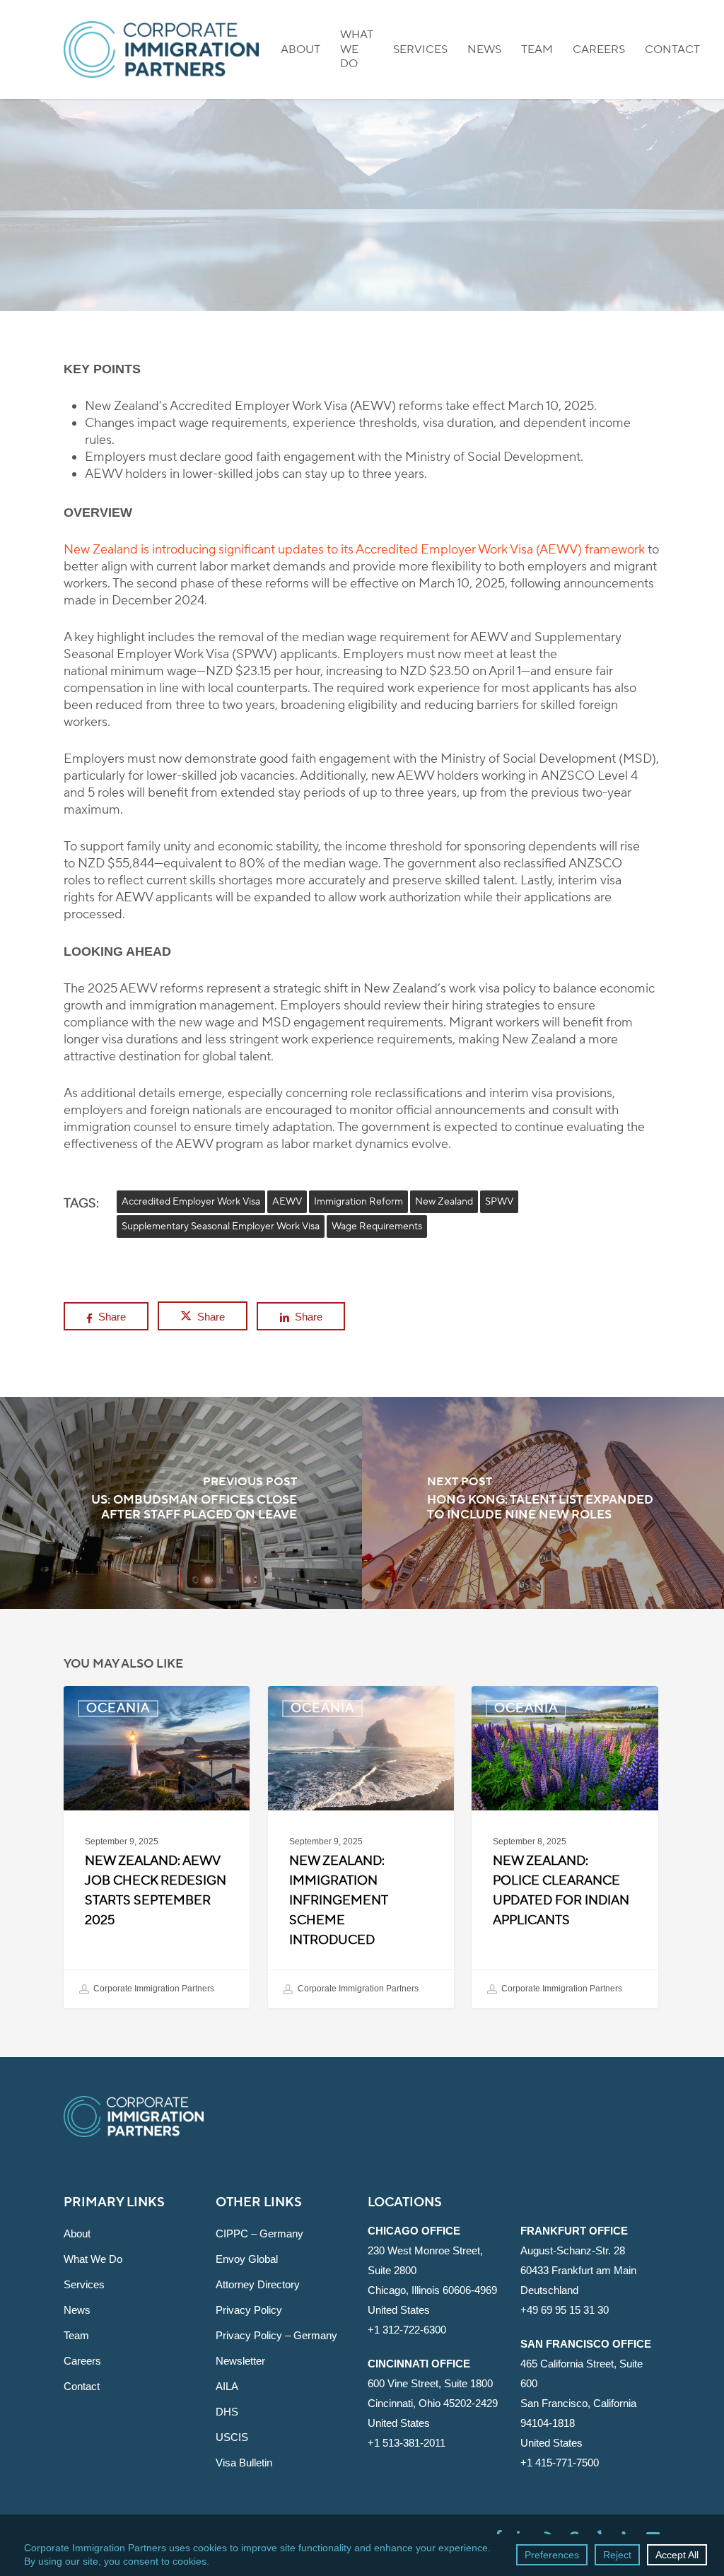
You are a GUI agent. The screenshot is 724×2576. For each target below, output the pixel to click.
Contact (82, 2386)
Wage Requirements (377, 1226)
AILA (227, 2386)
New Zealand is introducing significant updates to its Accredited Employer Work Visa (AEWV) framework (354, 550)
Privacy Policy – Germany (276, 2335)
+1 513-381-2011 (407, 2443)
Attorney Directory (258, 2284)
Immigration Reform (358, 1202)
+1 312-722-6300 (407, 2330)
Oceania (362, 294)
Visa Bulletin (244, 2463)
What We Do (93, 2259)
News (77, 2310)
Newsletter (240, 2361)
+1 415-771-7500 (560, 2463)
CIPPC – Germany (259, 2233)
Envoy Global (247, 2259)
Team (76, 2335)
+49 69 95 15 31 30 (565, 2310)
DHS (227, 2412)
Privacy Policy (249, 2310)
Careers (82, 2361)
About (77, 2233)
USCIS (232, 2437)
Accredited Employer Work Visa (191, 1202)
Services (84, 2284)
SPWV (499, 1202)
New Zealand (444, 1202)
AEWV (287, 1202)
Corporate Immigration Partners (153, 1989)
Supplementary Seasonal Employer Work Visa (221, 1226)
